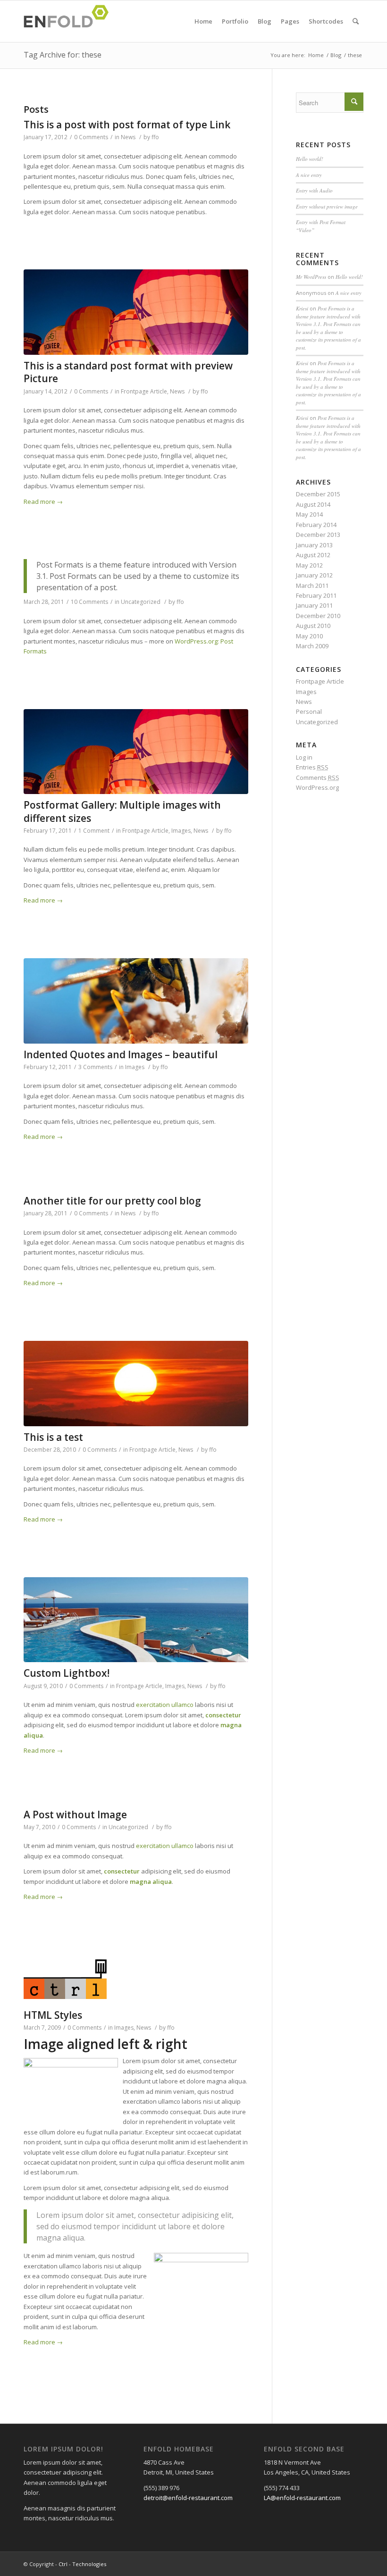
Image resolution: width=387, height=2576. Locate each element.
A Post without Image (75, 1815)
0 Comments (91, 137)
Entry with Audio (314, 190)
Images (181, 831)
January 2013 (314, 545)
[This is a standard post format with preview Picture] (136, 312)
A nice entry (309, 175)
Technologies (89, 2564)
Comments (318, 778)
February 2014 (316, 525)
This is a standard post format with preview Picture (128, 372)
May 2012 (309, 565)
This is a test (53, 1437)
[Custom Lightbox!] (136, 1620)
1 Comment (94, 831)
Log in (304, 757)
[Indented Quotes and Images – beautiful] (136, 1001)
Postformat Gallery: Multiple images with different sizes (122, 811)
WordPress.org (317, 787)
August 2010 (313, 626)
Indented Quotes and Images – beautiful (121, 1054)
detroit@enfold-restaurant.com (188, 2498)
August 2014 (313, 504)
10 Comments (89, 602)
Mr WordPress (311, 277)
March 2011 (312, 585)
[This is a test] (136, 1384)
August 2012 (313, 555)
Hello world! (310, 159)
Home (316, 55)
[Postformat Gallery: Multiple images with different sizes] (136, 752)
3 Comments (95, 1067)
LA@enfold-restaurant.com (302, 2498)
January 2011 (314, 605)
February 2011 (316, 595)
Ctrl (63, 2564)
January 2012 (314, 575)
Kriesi (302, 308)
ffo (155, 137)
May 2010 (309, 636)
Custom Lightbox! (67, 1673)
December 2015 (318, 494)
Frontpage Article (144, 391)
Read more (43, 502)
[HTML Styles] (136, 1979)
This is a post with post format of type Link (127, 125)
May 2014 (309, 514)
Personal (309, 711)
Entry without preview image (327, 206)
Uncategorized (141, 602)
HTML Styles (53, 2015)
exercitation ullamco (165, 1705)
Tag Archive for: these (63, 55)
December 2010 (318, 616)
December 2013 (318, 535)
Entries (312, 767)
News (128, 137)
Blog (336, 55)
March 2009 (312, 646)
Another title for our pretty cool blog (112, 1201)
